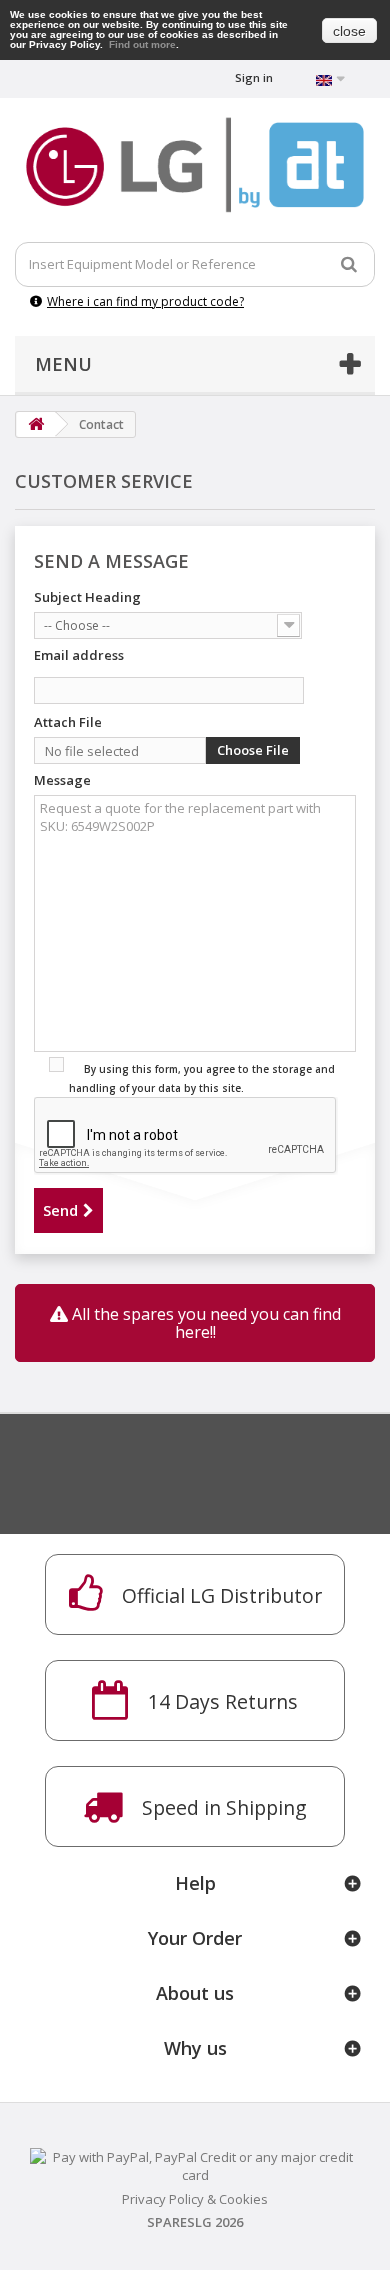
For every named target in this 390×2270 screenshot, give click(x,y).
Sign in (254, 77)
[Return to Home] (36, 424)
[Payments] (195, 2164)
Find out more (142, 44)
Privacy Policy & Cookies (195, 2199)
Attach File (68, 722)
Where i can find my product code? (145, 301)
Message (62, 780)
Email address (79, 655)
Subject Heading (87, 597)
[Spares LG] (195, 165)
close (349, 31)
